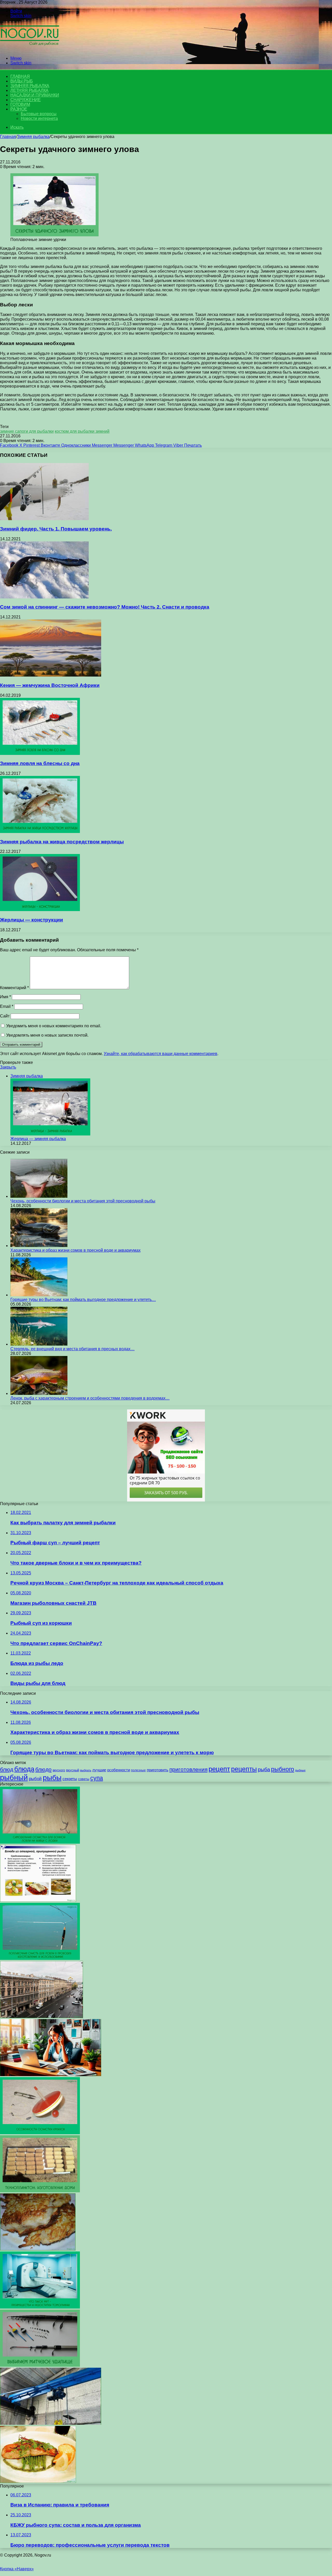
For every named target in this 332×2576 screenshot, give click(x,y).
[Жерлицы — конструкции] (40, 910)
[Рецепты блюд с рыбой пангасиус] (38, 2249)
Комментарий (14, 988)
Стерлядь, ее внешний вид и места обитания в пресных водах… (72, 1349)
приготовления (188, 1769)
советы (84, 1779)
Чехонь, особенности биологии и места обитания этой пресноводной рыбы (83, 1201)
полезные (138, 1770)
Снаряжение (26, 100)
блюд (7, 1769)
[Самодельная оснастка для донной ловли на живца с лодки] (40, 1842)
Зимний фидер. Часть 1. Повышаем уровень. (56, 529)
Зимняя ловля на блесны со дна (40, 763)
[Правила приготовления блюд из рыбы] (38, 1900)
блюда (24, 1769)
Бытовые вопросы (39, 114)
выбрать (86, 1770)
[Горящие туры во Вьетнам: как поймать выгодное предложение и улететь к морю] (39, 1295)
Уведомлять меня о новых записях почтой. (47, 1035)
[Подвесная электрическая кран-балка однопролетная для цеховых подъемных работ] (51, 2423)
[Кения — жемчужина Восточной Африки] (51, 675)
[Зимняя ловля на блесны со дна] (40, 753)
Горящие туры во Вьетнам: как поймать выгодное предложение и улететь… (83, 1300)
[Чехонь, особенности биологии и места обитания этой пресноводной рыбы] (39, 1196)
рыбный (14, 1777)
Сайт (5, 1016)
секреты (70, 1779)
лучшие (99, 1770)
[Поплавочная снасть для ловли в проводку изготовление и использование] (40, 1958)
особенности (119, 1770)
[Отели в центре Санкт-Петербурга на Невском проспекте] (41, 2017)
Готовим (20, 104)
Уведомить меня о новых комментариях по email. (54, 1026)
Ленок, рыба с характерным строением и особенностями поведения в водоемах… (90, 1398)
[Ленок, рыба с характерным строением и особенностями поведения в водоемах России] (39, 1393)
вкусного (59, 1770)
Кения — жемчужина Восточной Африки (50, 685)
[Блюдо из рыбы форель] (38, 2481)
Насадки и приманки (35, 95)
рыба (264, 1769)
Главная (8, 137)
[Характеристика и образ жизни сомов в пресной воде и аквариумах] (39, 1246)
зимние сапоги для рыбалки (27, 431)
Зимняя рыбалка (30, 86)
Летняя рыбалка (29, 90)
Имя (5, 997)
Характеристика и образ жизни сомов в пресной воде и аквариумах (75, 1250)
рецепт (219, 1769)
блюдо (43, 1769)
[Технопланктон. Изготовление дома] (40, 2191)
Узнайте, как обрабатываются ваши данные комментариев (161, 1054)
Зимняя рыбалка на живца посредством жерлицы (62, 842)
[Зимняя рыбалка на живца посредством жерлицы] (40, 832)
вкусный (73, 1770)
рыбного (283, 1769)
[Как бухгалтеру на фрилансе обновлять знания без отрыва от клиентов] (51, 2075)
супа (97, 1778)
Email (7, 1006)
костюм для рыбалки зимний (82, 431)
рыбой (35, 1779)
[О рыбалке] (30, 49)
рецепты (244, 1769)
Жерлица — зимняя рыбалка (38, 1139)
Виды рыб (22, 81)
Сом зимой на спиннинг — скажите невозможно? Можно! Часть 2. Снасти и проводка (105, 607)
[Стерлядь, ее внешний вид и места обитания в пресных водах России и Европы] (39, 1344)
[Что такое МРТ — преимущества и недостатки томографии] (40, 2307)
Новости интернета (39, 118)
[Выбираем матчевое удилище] (40, 2365)
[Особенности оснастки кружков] (40, 2133)
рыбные (300, 1770)
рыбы (52, 1778)
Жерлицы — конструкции (32, 920)
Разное (19, 109)
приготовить (158, 1770)
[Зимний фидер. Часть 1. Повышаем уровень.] (44, 519)
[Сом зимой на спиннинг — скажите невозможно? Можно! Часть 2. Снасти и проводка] (44, 597)
